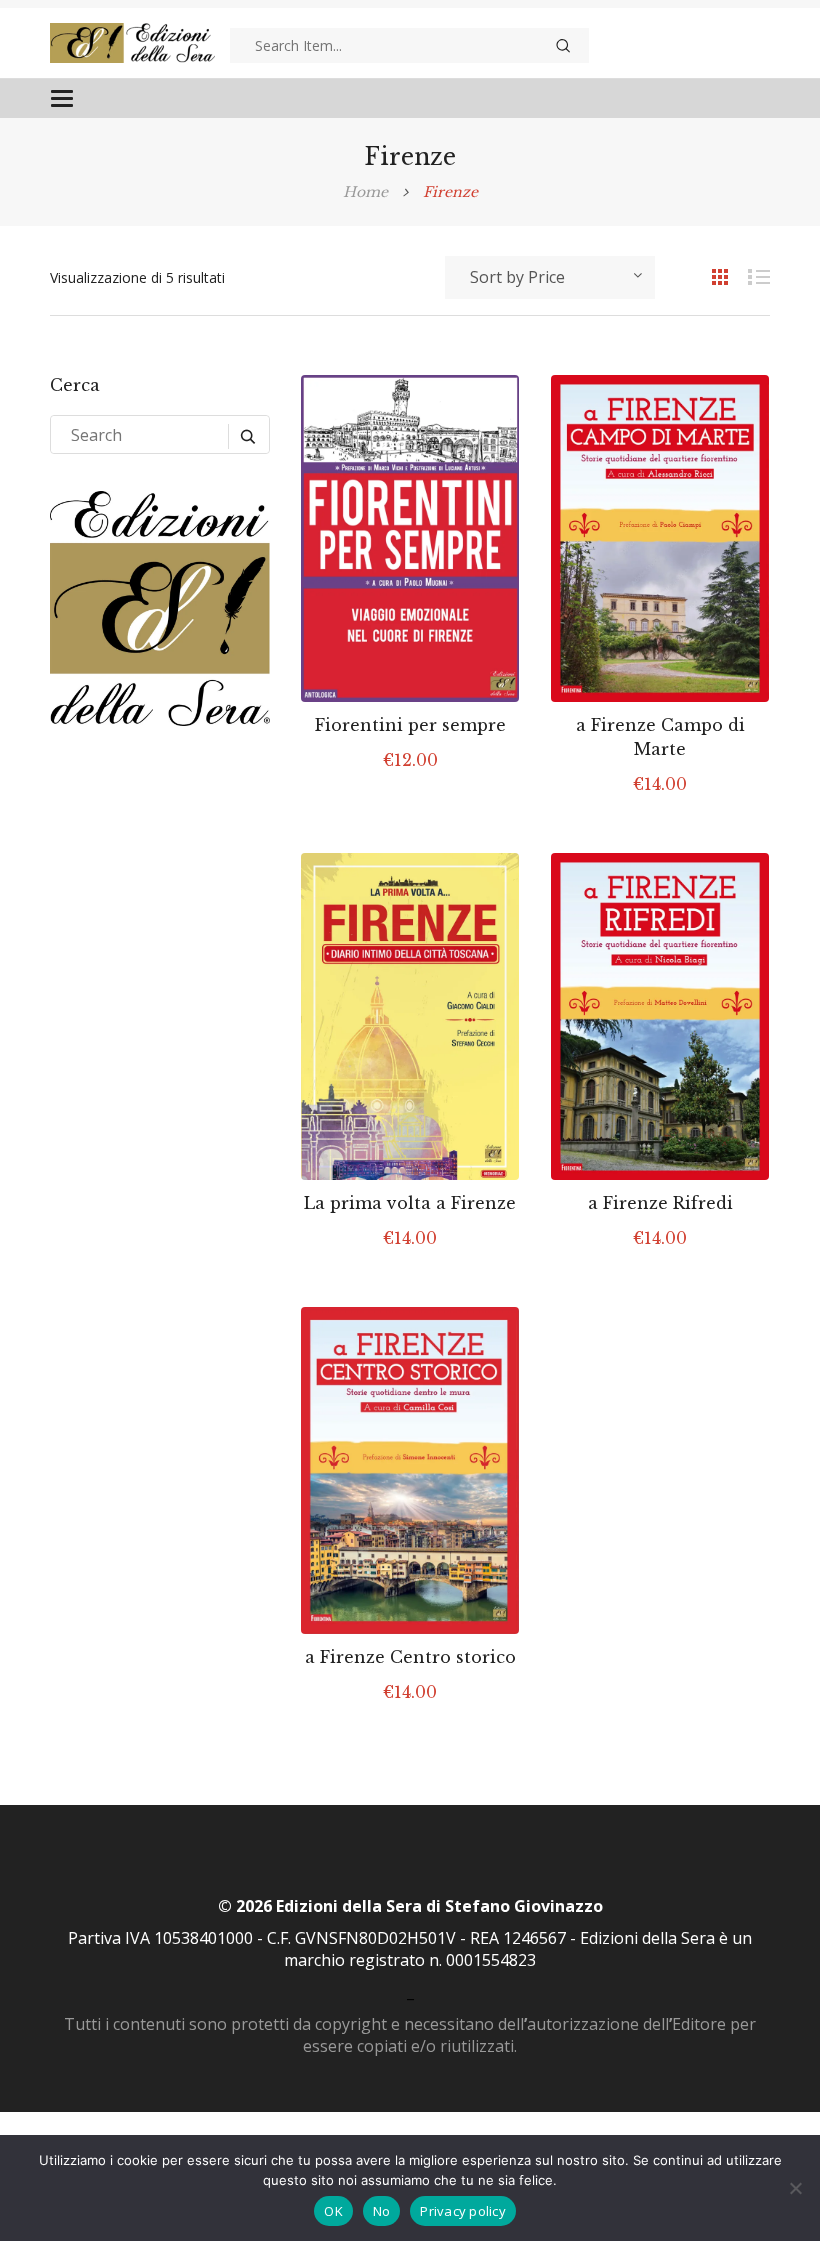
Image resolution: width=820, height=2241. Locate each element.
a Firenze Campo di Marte (660, 737)
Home (365, 192)
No (382, 2211)
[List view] (750, 276)
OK (333, 2211)
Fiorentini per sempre (410, 725)
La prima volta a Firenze (410, 1203)
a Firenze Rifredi (660, 1203)
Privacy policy (463, 2211)
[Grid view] (710, 276)
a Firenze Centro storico (410, 1657)
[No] (795, 2188)
